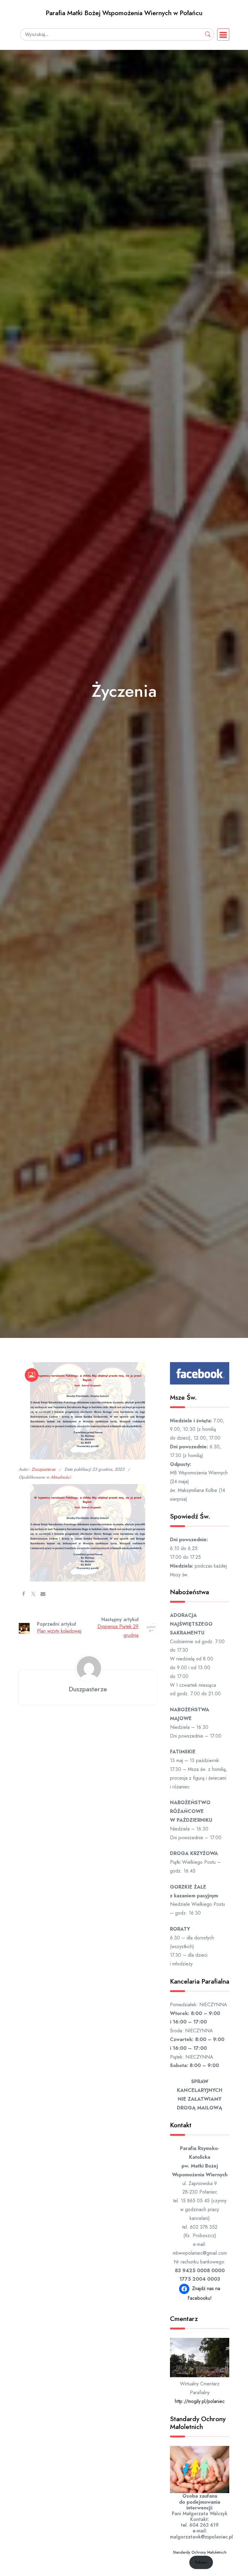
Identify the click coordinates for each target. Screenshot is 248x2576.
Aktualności (61, 1477)
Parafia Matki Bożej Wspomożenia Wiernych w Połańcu (124, 13)
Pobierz (201, 2562)
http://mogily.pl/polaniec (200, 2401)
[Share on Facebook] (24, 1594)
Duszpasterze (44, 1469)
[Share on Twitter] (33, 1594)
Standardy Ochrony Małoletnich (200, 2552)
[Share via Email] (43, 1594)
